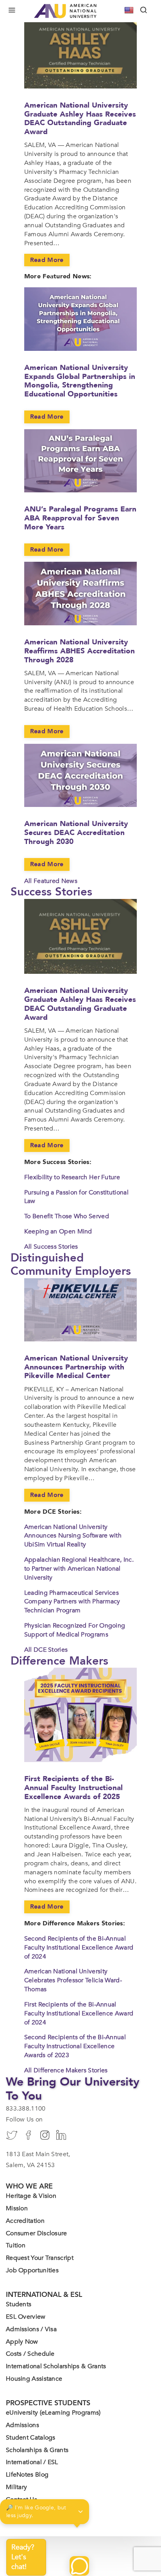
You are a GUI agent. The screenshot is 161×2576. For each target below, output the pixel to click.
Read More (47, 260)
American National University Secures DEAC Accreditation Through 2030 (76, 833)
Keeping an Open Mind (58, 1231)
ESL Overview (26, 2317)
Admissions (22, 2425)
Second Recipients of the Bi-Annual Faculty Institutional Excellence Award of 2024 (79, 1948)
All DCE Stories (46, 1650)
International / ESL (32, 2462)
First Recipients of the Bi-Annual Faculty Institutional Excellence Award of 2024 (79, 2013)
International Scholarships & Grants (56, 2366)
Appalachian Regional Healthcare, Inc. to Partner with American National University (79, 1569)
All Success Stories (51, 1247)
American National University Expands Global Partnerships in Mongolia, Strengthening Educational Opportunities (80, 381)
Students (19, 2304)
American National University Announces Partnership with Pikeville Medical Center (76, 1367)
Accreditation (25, 2221)
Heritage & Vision (31, 2196)
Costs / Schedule (30, 2354)
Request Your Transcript (40, 2258)
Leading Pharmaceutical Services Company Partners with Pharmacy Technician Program (72, 1602)
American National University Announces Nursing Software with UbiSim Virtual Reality (73, 1536)
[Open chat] (79, 2566)
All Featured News (51, 881)
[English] (130, 10)
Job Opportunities (32, 2270)
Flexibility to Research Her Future (72, 1177)
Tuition (16, 2245)
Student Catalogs (31, 2438)
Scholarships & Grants (37, 2450)
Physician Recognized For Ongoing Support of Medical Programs (75, 1630)
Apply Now (22, 2342)
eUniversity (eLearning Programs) (53, 2413)
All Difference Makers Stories (66, 2070)
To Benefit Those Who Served (67, 1216)
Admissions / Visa (31, 2329)
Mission (17, 2208)
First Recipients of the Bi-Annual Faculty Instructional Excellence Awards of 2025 (73, 1788)
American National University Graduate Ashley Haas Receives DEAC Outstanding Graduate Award (80, 119)
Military (16, 2487)
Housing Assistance (34, 2379)
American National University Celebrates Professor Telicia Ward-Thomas (73, 1980)
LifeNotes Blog (27, 2475)
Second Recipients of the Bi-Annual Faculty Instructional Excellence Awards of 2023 (75, 2046)
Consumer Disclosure (37, 2233)
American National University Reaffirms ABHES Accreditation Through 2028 (80, 651)
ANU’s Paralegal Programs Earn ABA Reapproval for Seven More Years (80, 518)
